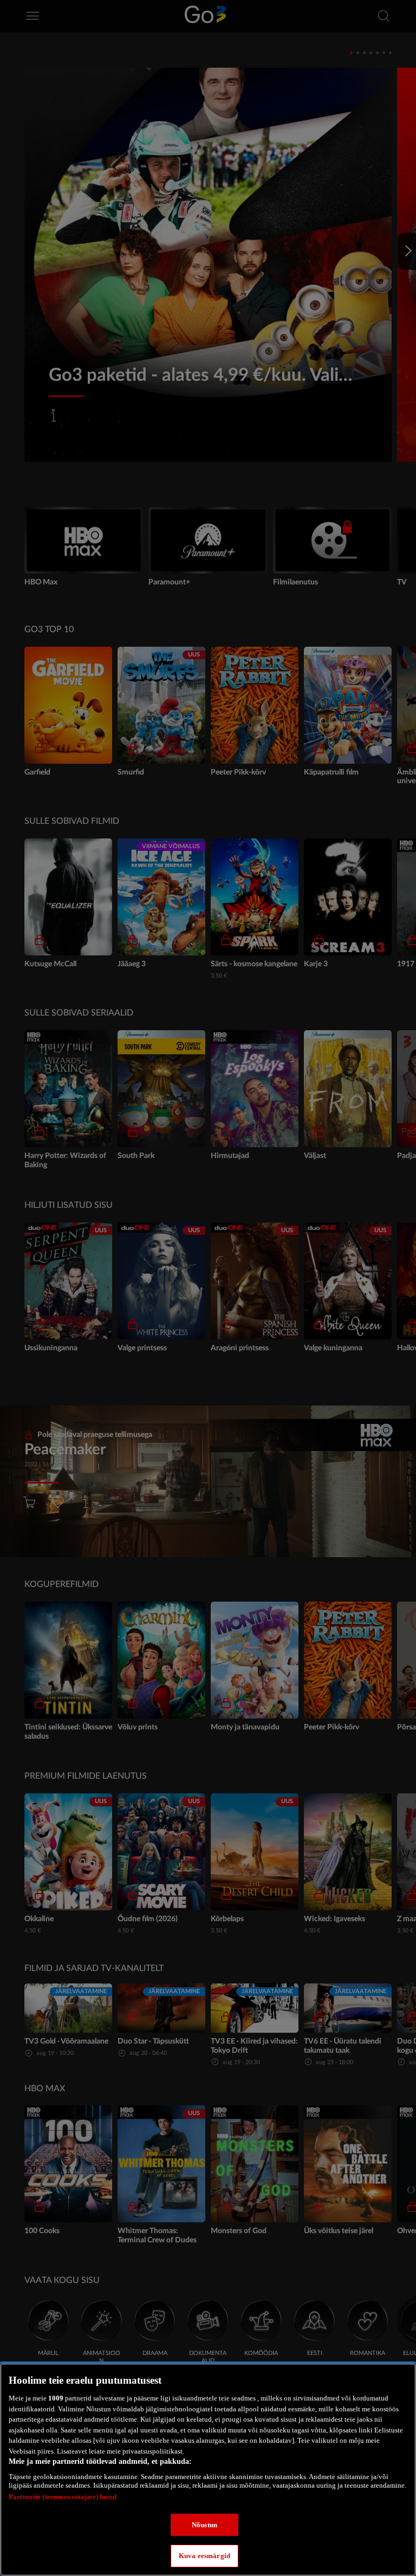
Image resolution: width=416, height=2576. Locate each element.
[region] (208, 2470)
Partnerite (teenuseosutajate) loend (63, 2497)
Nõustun (204, 2525)
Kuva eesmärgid (204, 2556)
